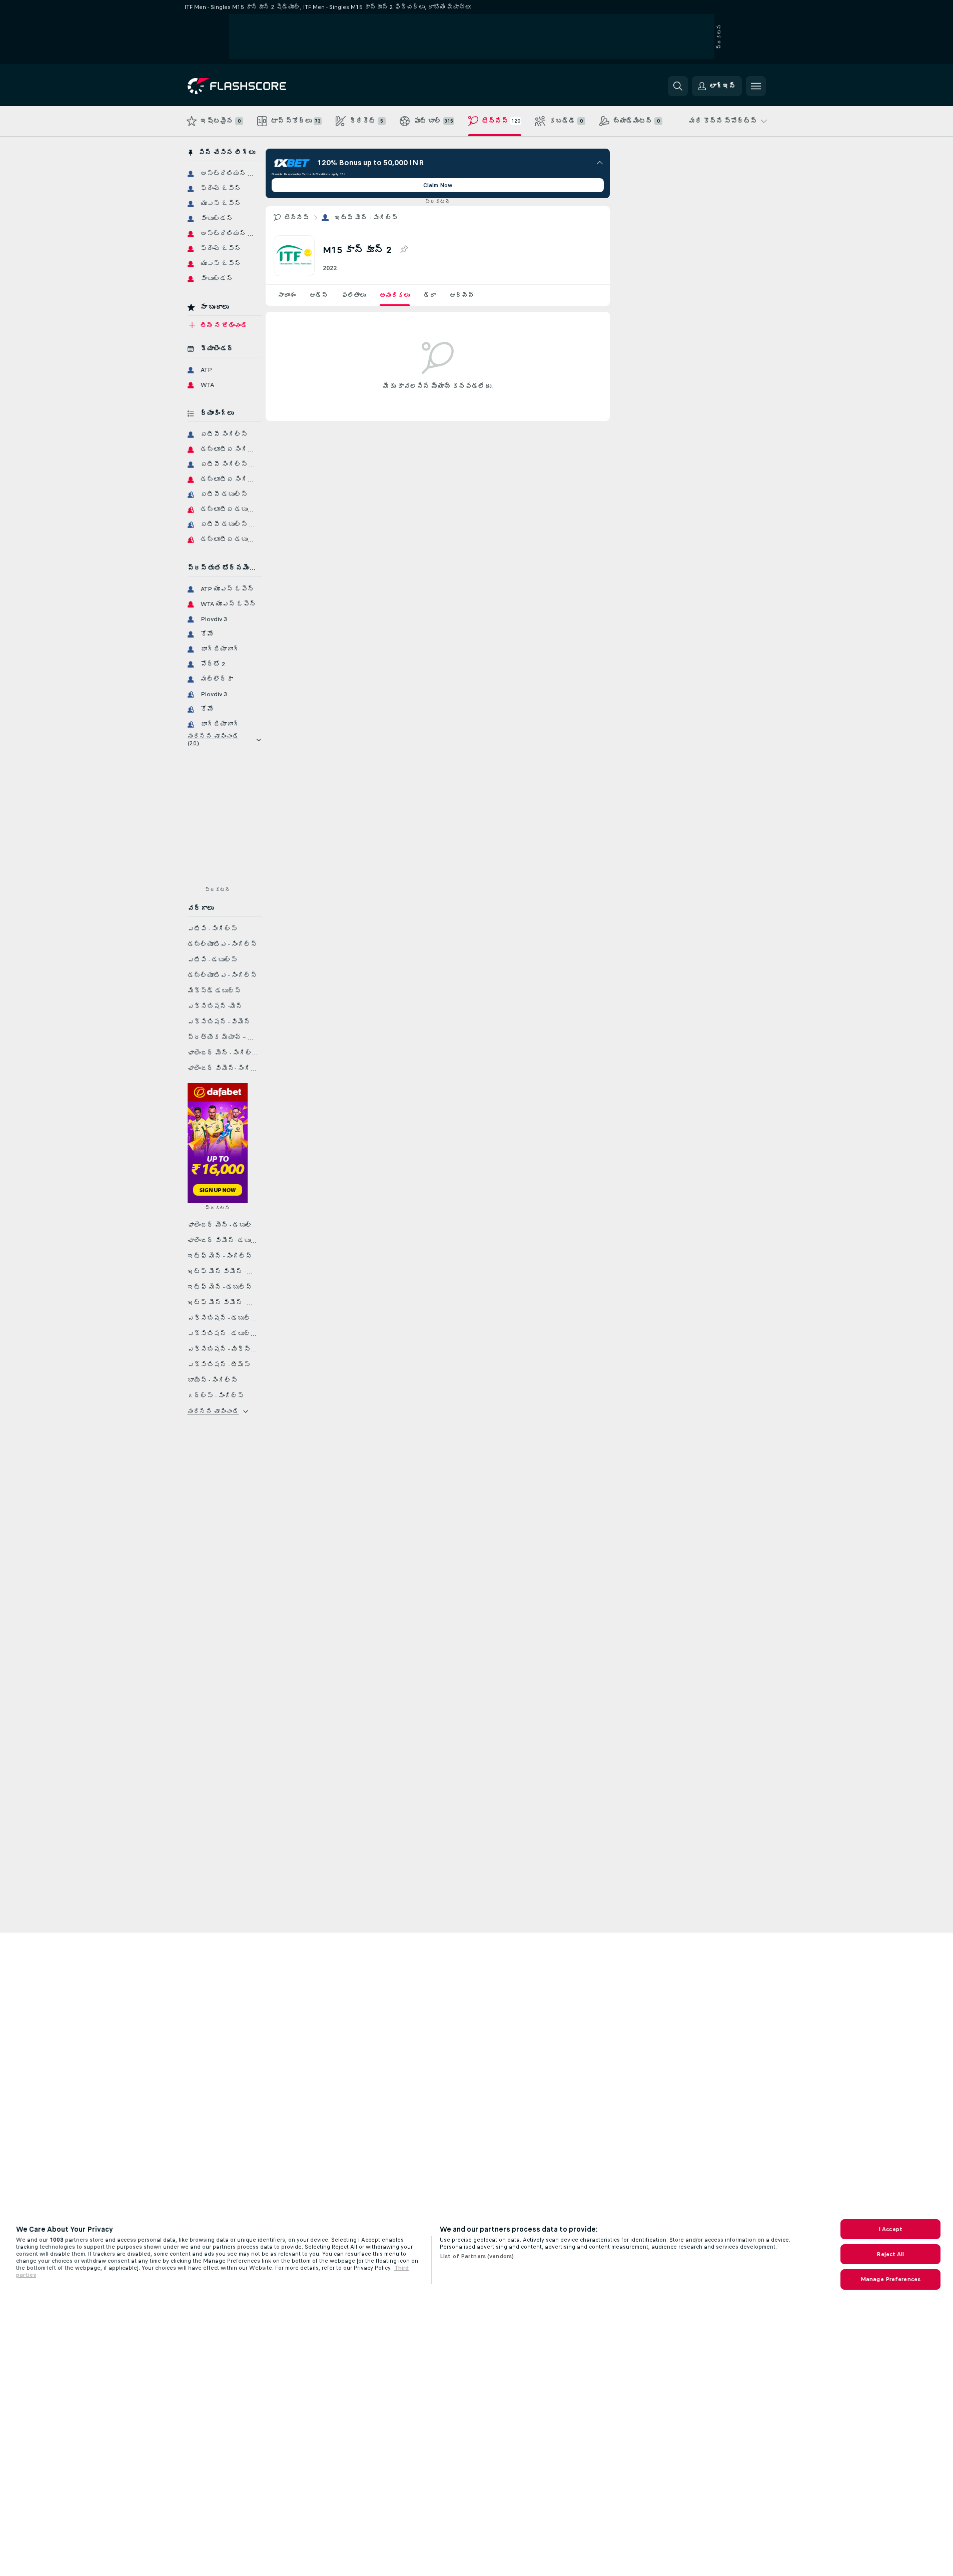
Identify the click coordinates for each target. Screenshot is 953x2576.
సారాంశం (287, 295)
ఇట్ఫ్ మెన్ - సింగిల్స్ (366, 218)
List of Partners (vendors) (477, 2256)
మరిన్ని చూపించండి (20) (213, 740)
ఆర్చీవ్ (462, 295)
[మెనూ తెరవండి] (756, 86)
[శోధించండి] (678, 86)
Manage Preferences (890, 2279)
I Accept (890, 2229)
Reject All (890, 2254)
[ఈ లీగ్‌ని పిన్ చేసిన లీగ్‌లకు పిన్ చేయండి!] (404, 250)
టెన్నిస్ (297, 218)
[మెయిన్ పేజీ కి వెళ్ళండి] (256, 86)
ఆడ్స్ (319, 295)
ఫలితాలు (354, 295)
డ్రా (430, 295)
